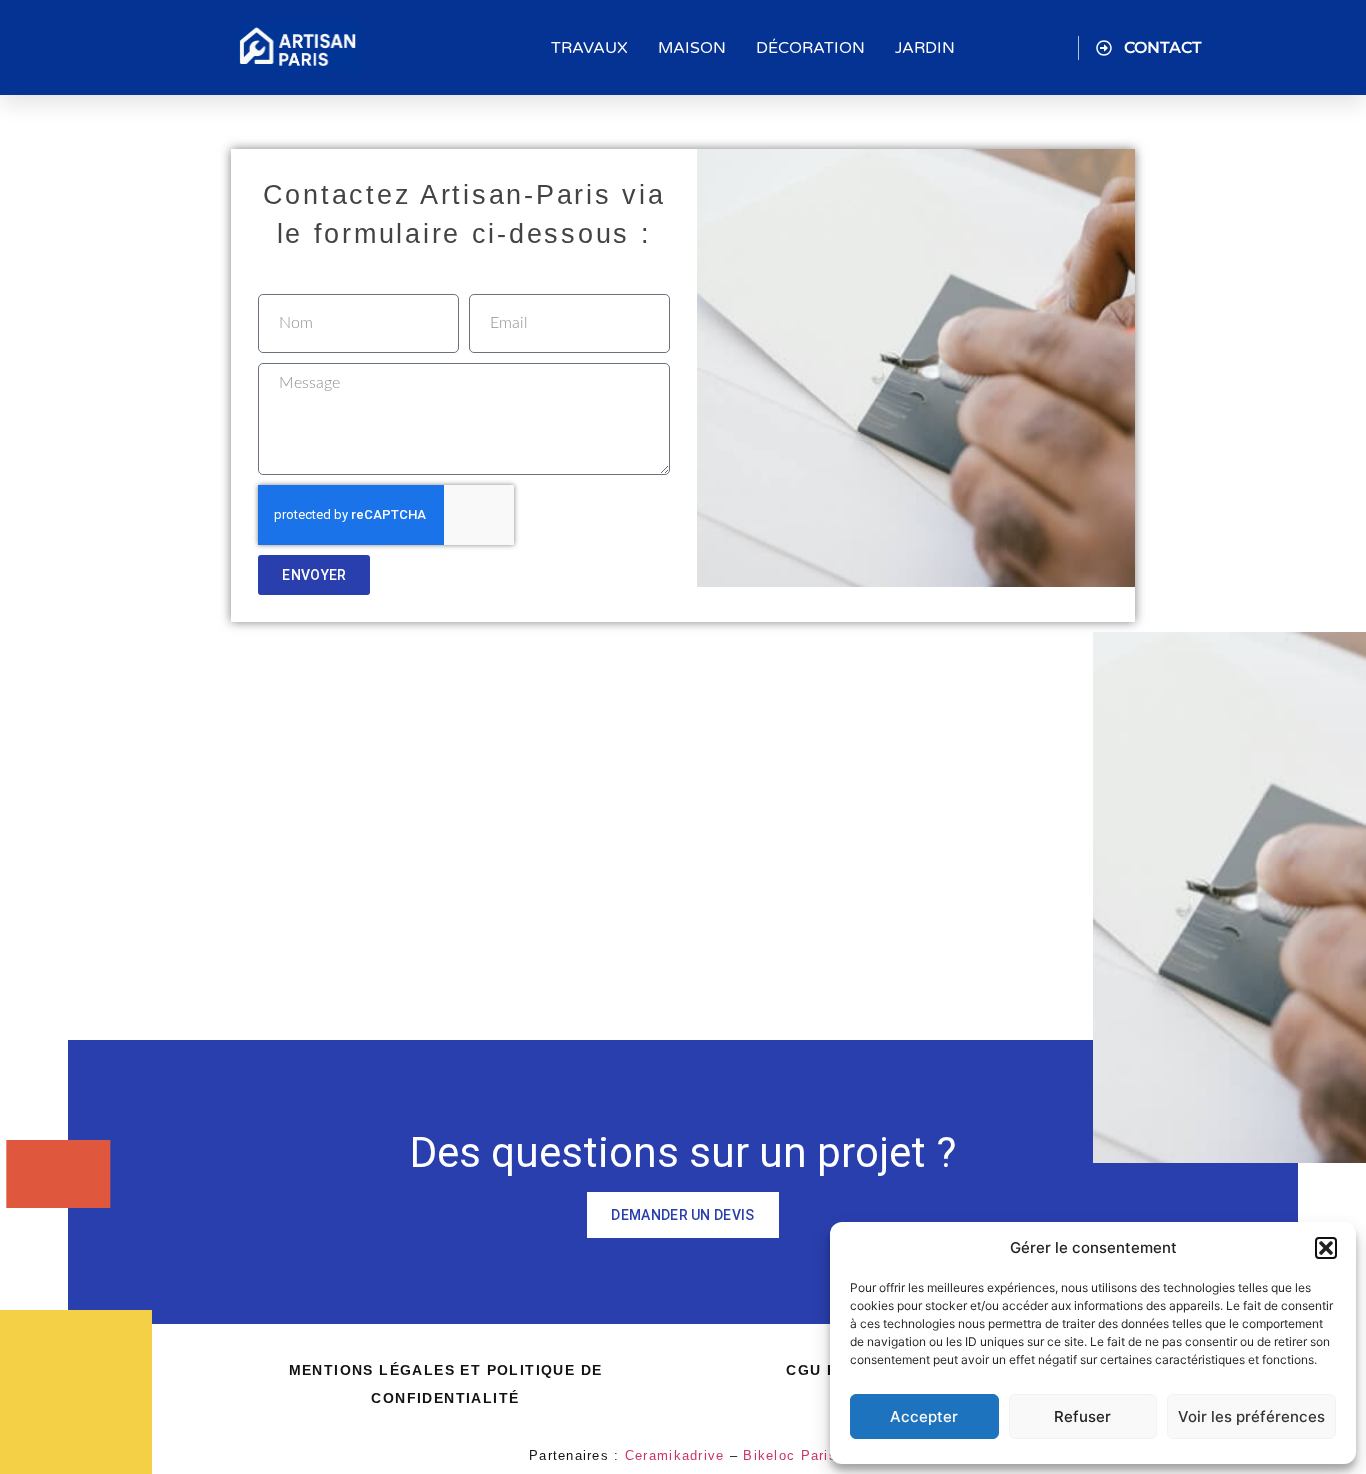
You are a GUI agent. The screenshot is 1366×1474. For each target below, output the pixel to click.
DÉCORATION (810, 48)
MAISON (692, 48)
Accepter (924, 1416)
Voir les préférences (1251, 1416)
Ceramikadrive (675, 1455)
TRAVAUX (589, 48)
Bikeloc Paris (790, 1455)
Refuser (1082, 1416)
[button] (1326, 1248)
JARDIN (925, 48)
